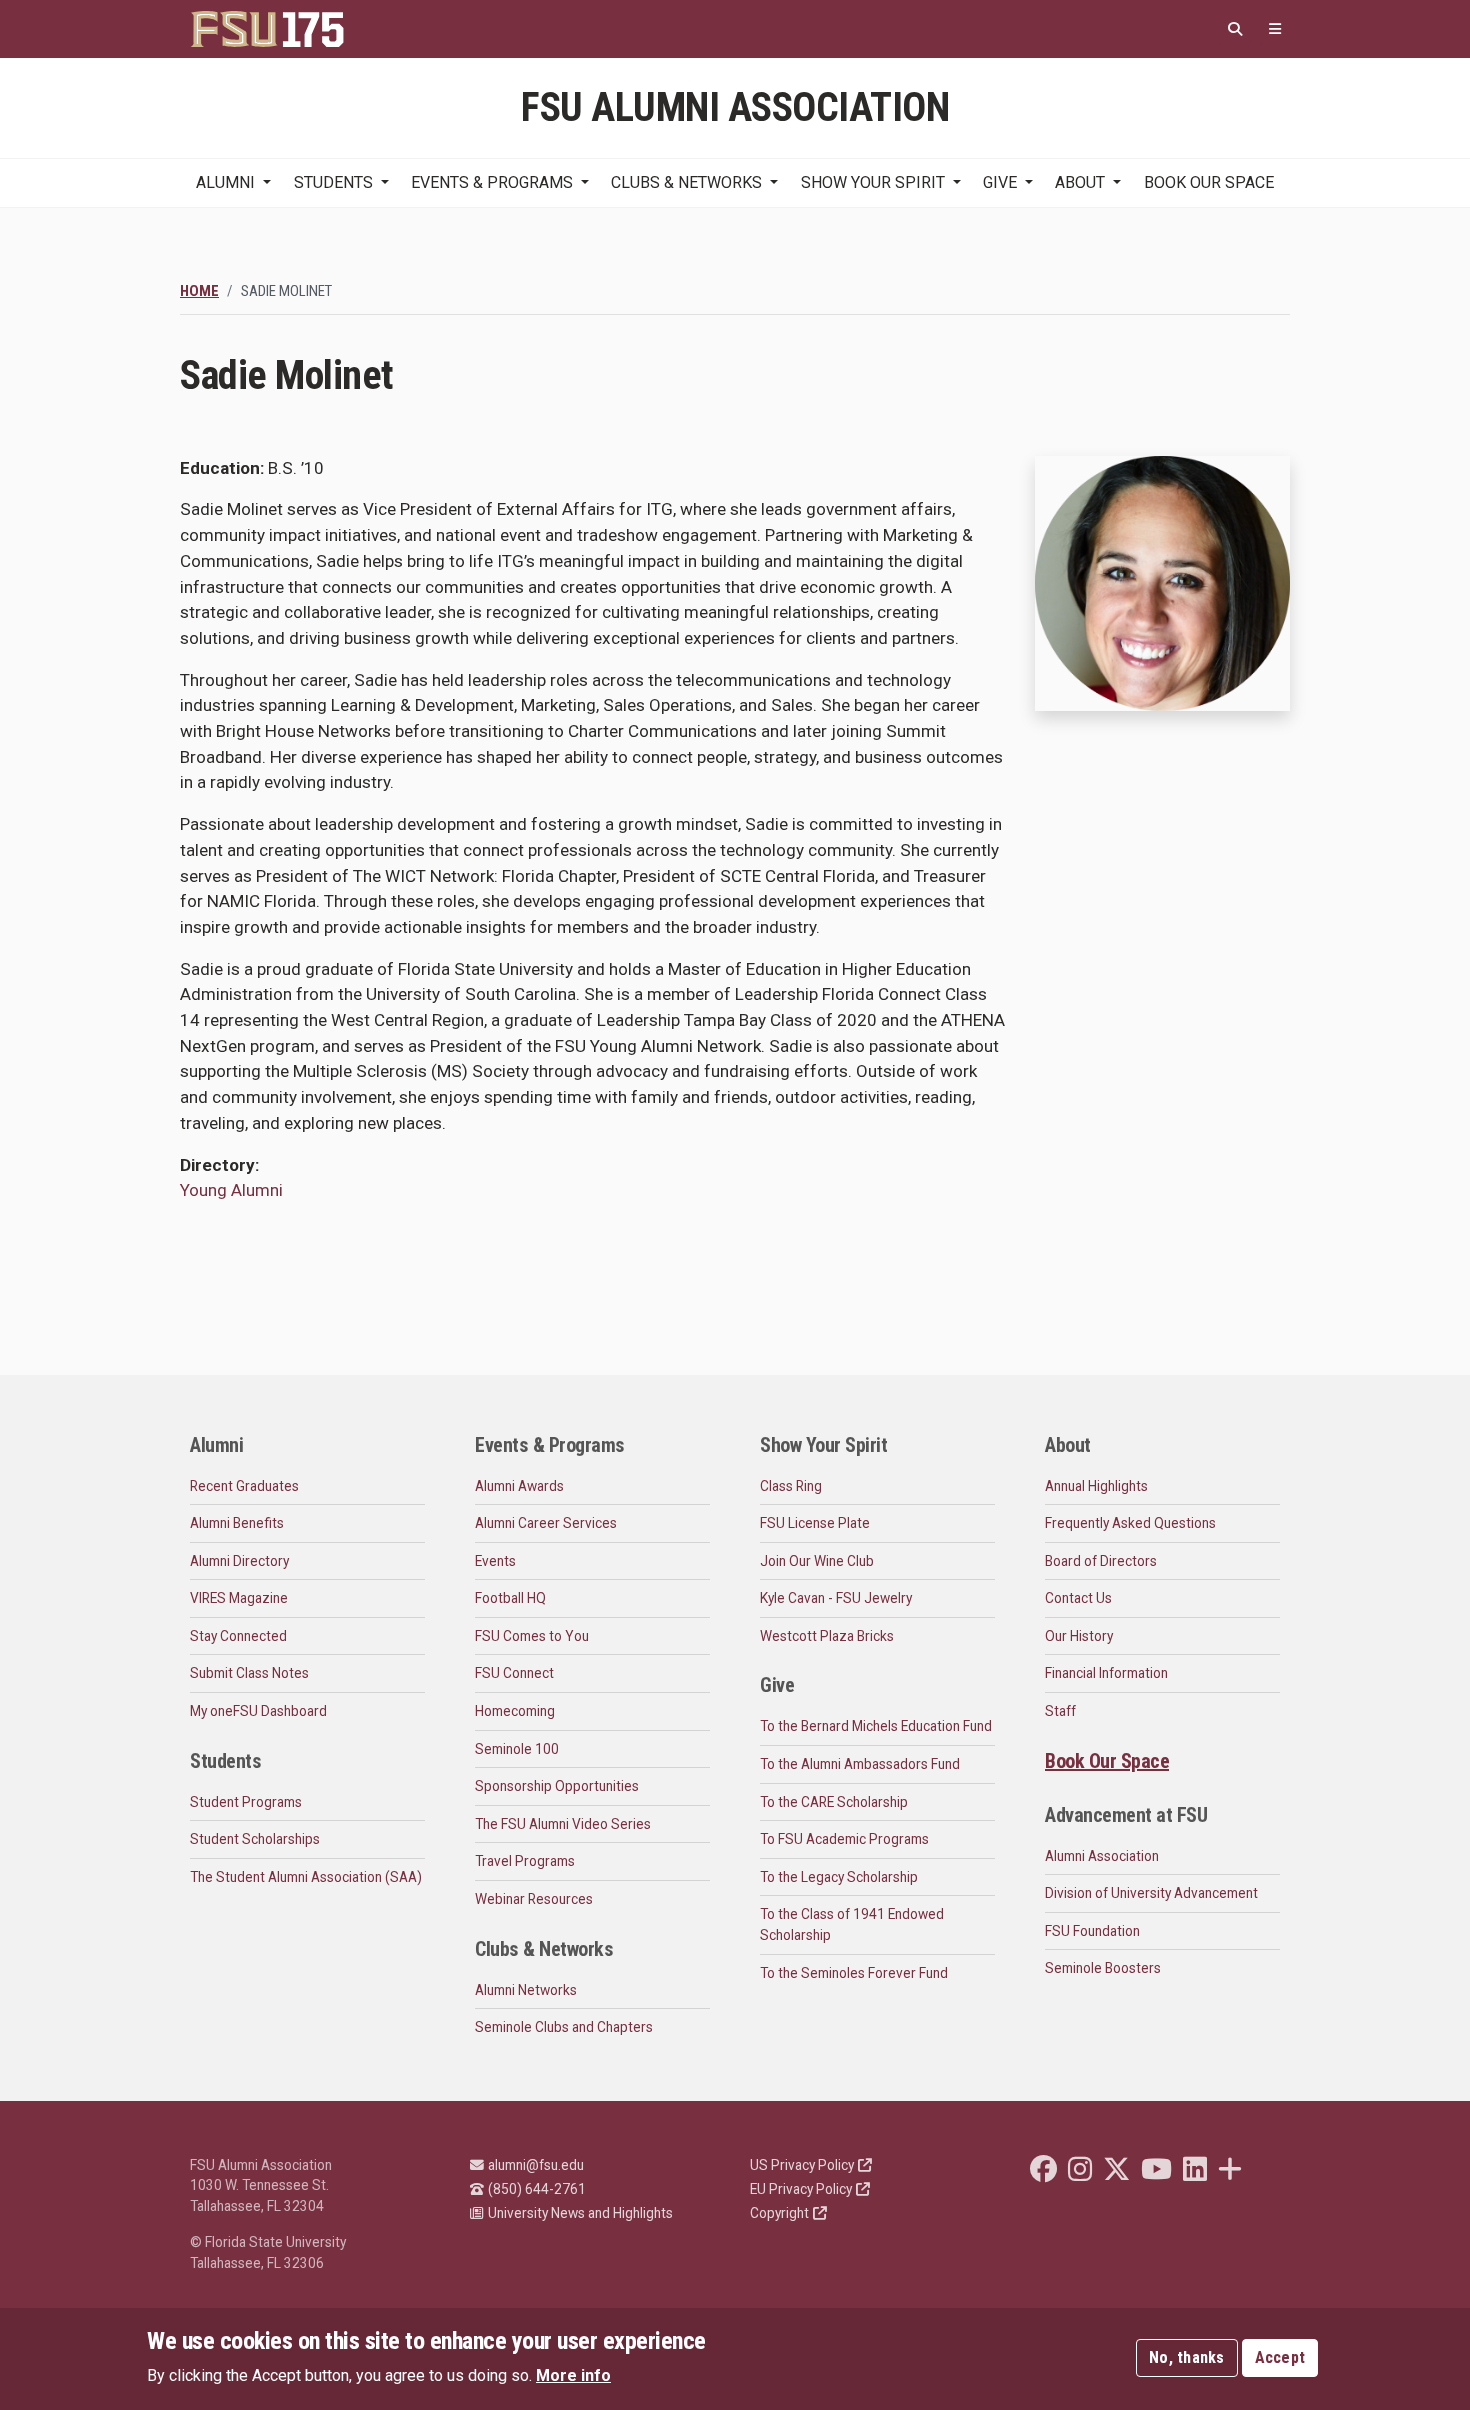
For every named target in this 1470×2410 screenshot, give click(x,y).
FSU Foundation (1092, 1931)
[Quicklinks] (1275, 29)
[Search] (1235, 29)
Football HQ (510, 1598)
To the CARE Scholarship (834, 1802)
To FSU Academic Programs (844, 1839)
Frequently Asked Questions (1130, 1523)
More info (573, 2375)
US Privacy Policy (802, 2165)
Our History (1079, 1636)
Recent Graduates (244, 1486)
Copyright (779, 2213)
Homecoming (515, 1711)
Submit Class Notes (249, 1673)
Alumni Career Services (546, 1523)
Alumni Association (1102, 1856)
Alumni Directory (239, 1561)
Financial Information (1106, 1673)
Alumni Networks (526, 1990)
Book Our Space (1209, 182)
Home (199, 291)
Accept (1280, 2357)
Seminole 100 (517, 1749)
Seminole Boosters (1103, 1968)
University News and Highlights (580, 2213)
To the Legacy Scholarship (839, 1877)
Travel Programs (525, 1861)
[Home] (267, 29)
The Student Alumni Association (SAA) (306, 1877)
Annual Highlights (1096, 1486)
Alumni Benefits (237, 1523)
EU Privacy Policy (801, 2189)
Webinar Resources (534, 1899)
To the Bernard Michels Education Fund (876, 1726)
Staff (1060, 1711)
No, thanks (1187, 2357)
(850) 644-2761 (537, 2189)
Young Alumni (231, 1190)
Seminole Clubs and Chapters (564, 2027)
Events (495, 1561)
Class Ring (791, 1486)
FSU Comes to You (532, 1636)
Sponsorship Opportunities (557, 1786)
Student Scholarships (255, 1839)
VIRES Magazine (239, 1598)
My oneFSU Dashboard (258, 1711)
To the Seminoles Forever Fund (854, 1973)
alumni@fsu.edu (536, 2165)
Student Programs (246, 1802)
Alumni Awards (519, 1486)
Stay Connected (238, 1636)
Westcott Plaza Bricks (827, 1636)
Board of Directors (1101, 1561)
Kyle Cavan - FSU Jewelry (836, 1598)
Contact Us (1078, 1598)
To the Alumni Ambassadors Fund (860, 1764)
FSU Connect (514, 1673)
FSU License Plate (815, 1523)
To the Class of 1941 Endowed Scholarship (852, 1924)
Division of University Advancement (1151, 1893)
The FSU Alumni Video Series (563, 1824)
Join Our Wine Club (817, 1561)
